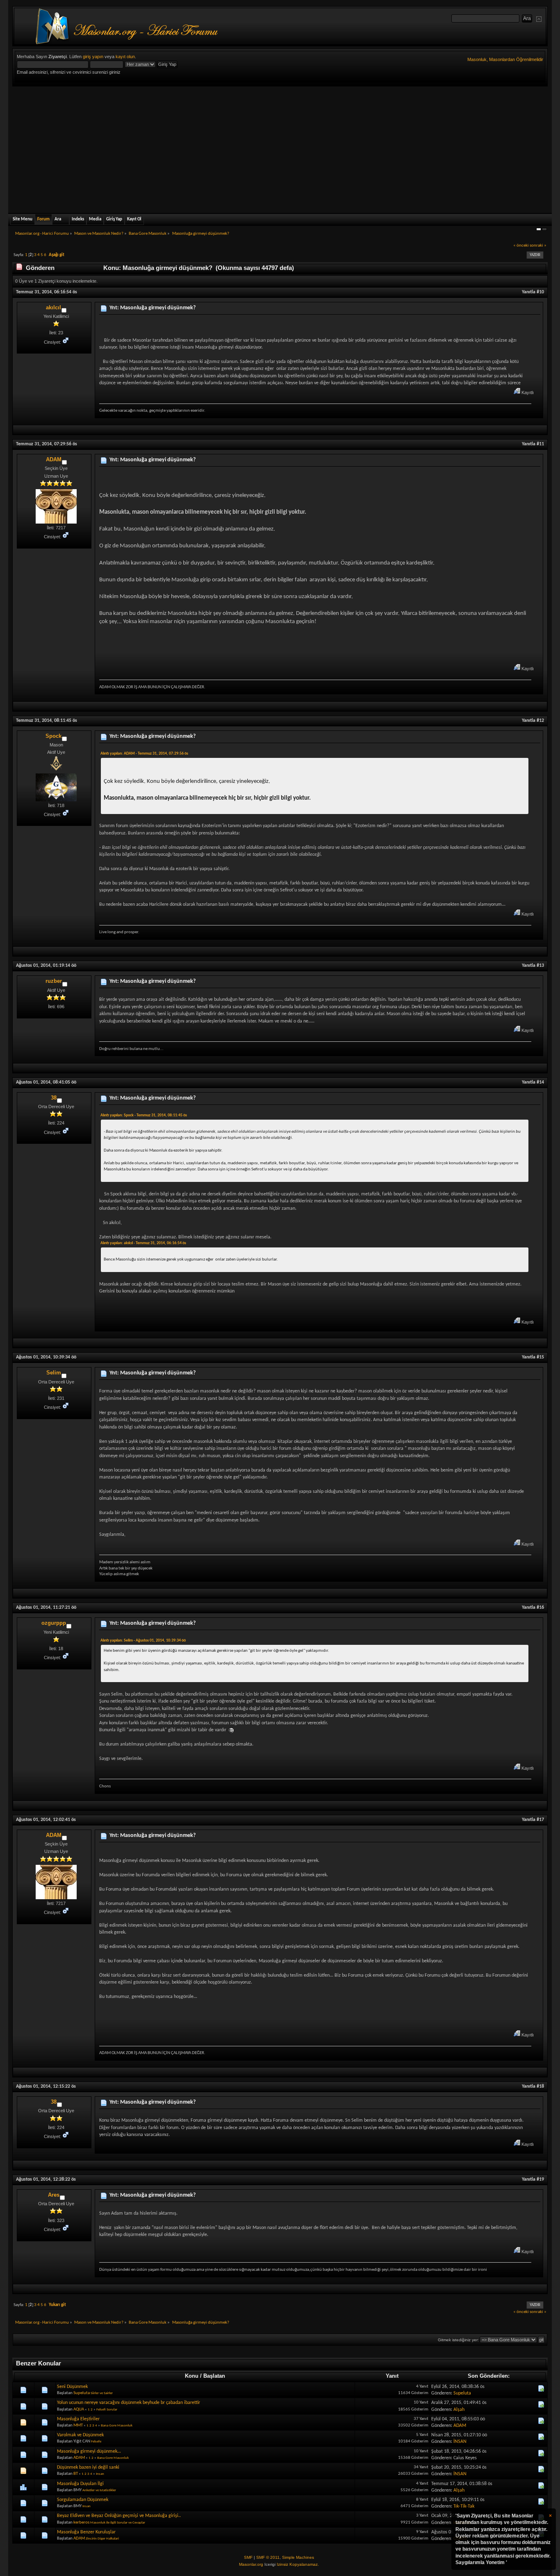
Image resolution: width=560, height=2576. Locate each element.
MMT (78, 2425)
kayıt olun (125, 57)
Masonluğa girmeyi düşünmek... (89, 2451)
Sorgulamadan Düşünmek (83, 2500)
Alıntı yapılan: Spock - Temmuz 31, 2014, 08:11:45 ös (144, 1115)
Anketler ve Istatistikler (99, 2490)
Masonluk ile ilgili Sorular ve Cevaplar (118, 2523)
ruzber (54, 981)
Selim (54, 1373)
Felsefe (96, 2441)
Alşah (459, 2410)
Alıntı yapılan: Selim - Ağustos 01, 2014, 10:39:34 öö (143, 1641)
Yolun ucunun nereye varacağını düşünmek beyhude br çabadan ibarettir (129, 2403)
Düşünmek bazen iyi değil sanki (88, 2467)
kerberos (81, 2523)
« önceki (521, 246)
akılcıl (53, 307)
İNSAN (460, 2442)
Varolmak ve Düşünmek (80, 2435)
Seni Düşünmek (72, 2387)
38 (54, 1098)
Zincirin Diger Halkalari (102, 2539)
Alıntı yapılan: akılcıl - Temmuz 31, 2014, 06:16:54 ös (143, 1243)
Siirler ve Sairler (102, 2393)
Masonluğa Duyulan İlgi (80, 2484)
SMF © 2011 (268, 2557)
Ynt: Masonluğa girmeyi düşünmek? (153, 308)
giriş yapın (93, 57)
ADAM (54, 459)
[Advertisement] (280, 148)
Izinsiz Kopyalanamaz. (298, 2564)
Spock (53, 736)
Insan (100, 2474)
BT (76, 2474)
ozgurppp (54, 1623)
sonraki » (538, 246)
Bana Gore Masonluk (117, 2425)
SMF (248, 2557)
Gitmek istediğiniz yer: (458, 2340)
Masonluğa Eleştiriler (78, 2419)
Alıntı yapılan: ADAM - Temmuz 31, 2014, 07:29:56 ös (144, 754)
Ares (54, 2195)
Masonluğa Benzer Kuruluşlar (86, 2532)
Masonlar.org (251, 2564)
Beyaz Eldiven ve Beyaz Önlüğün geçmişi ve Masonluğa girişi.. (119, 2516)
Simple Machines (298, 2557)
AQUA (79, 2409)
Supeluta (82, 2393)
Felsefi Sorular (107, 2409)
